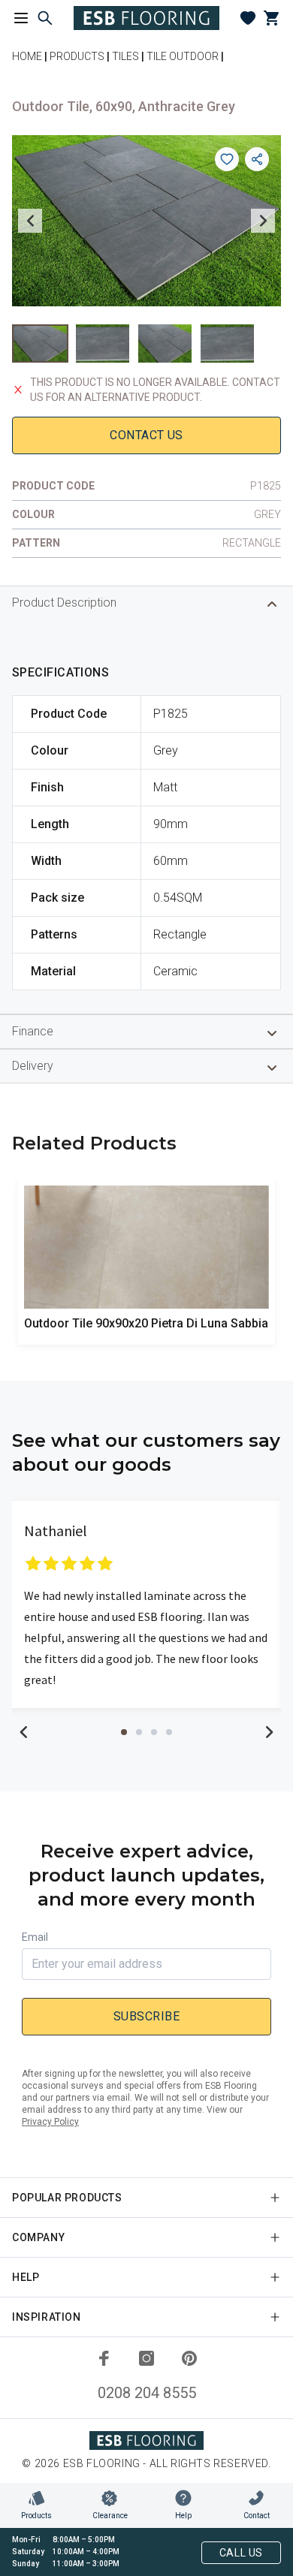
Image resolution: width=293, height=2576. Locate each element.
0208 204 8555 (147, 2393)
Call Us (241, 2553)
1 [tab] (124, 1732)
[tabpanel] (146, 1604)
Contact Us (146, 435)
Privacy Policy (50, 2122)
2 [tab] (139, 1732)
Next (263, 221)
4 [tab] (169, 1732)
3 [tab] (154, 1732)
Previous (30, 221)
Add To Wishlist (227, 159)
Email (35, 1937)
